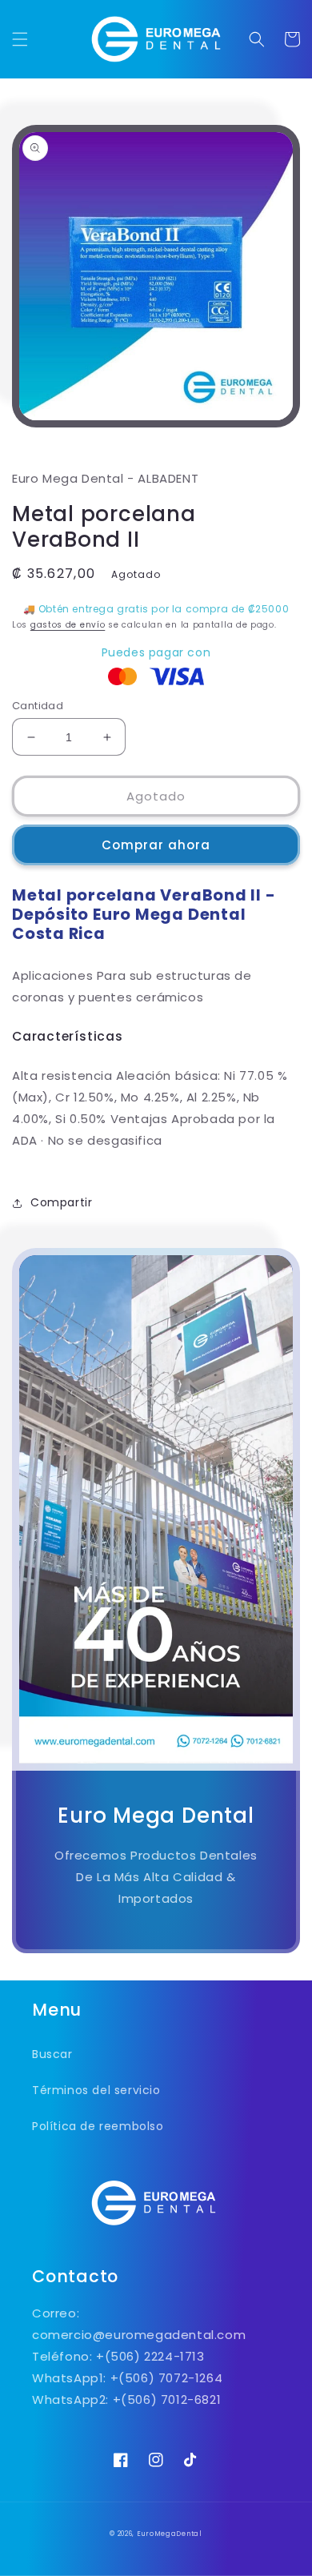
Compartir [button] (61, 1202)
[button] (20, 39)
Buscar (52, 2054)
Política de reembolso (98, 2126)
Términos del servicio (96, 2090)
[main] (156, 1034)
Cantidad (38, 706)
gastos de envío (68, 625)
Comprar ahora (156, 845)
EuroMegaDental (170, 2534)
